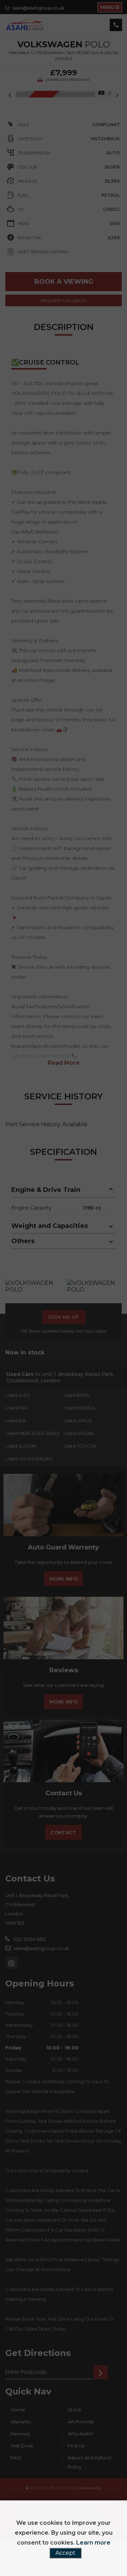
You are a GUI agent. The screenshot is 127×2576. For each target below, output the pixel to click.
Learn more (93, 2543)
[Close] (117, 1267)
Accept (65, 2553)
